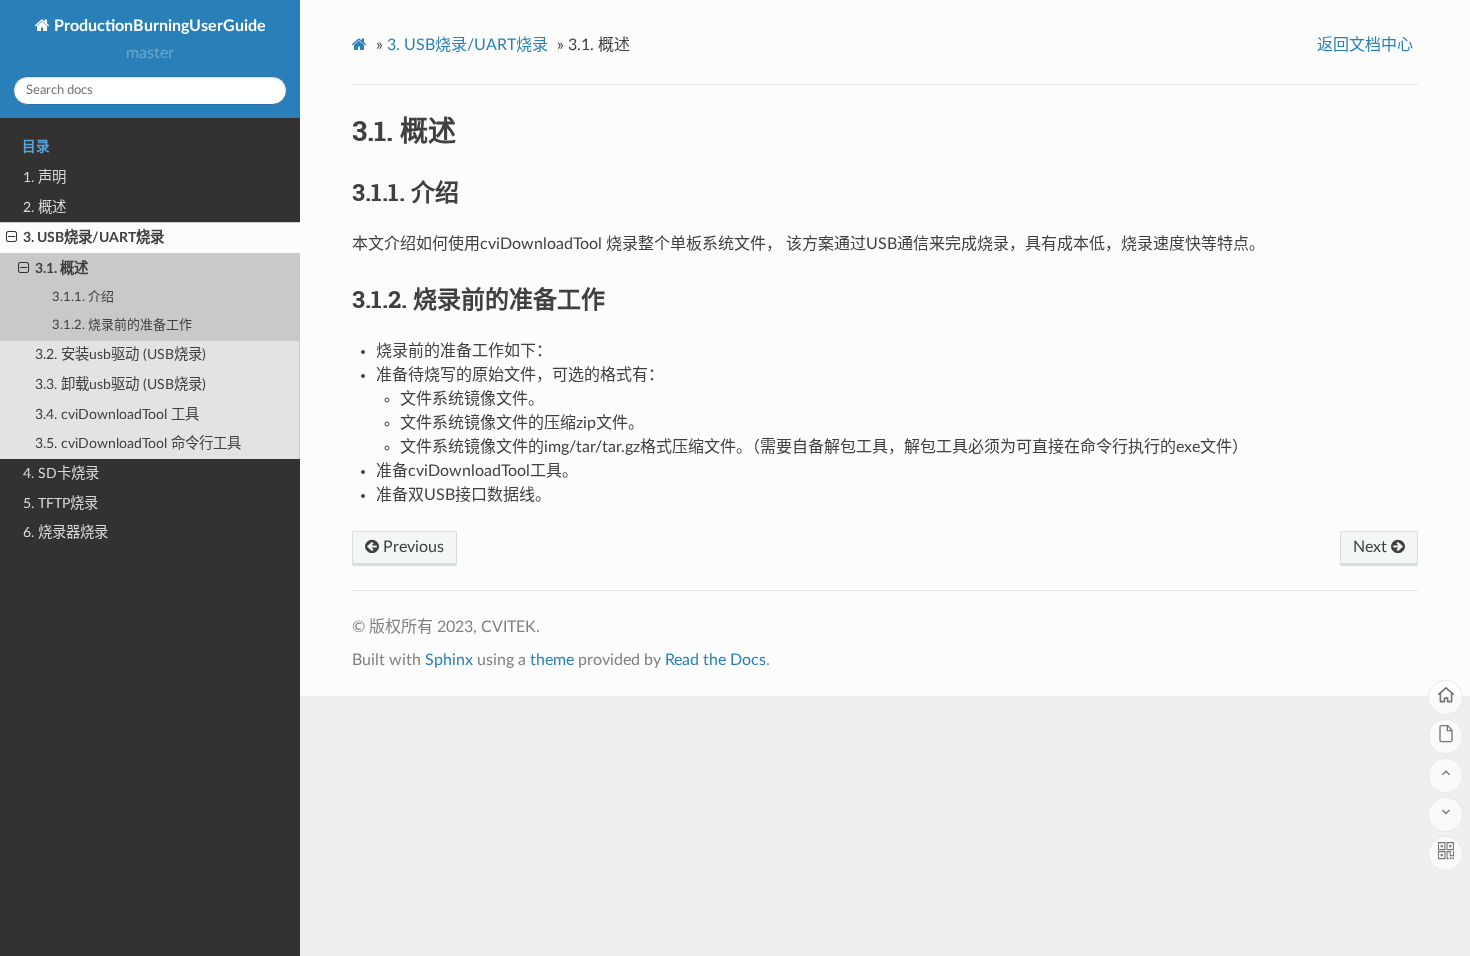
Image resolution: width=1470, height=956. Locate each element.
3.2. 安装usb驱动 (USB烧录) (120, 354)
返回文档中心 (1365, 45)
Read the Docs (715, 660)
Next (1372, 547)
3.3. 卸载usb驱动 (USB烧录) (120, 384)
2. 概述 (44, 207)
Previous (411, 547)
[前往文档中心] (1445, 736)
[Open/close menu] (11, 238)
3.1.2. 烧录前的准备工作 (122, 325)
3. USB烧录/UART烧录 (93, 237)
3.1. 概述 (61, 268)
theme (552, 660)
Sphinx (449, 660)
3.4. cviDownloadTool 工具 (117, 414)
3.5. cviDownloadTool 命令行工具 (138, 443)
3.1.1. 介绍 (83, 297)
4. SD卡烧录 (61, 473)
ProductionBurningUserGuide (158, 26)
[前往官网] (1445, 697)
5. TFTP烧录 (60, 503)
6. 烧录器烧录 (65, 532)
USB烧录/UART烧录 (467, 45)
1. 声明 (44, 177)
